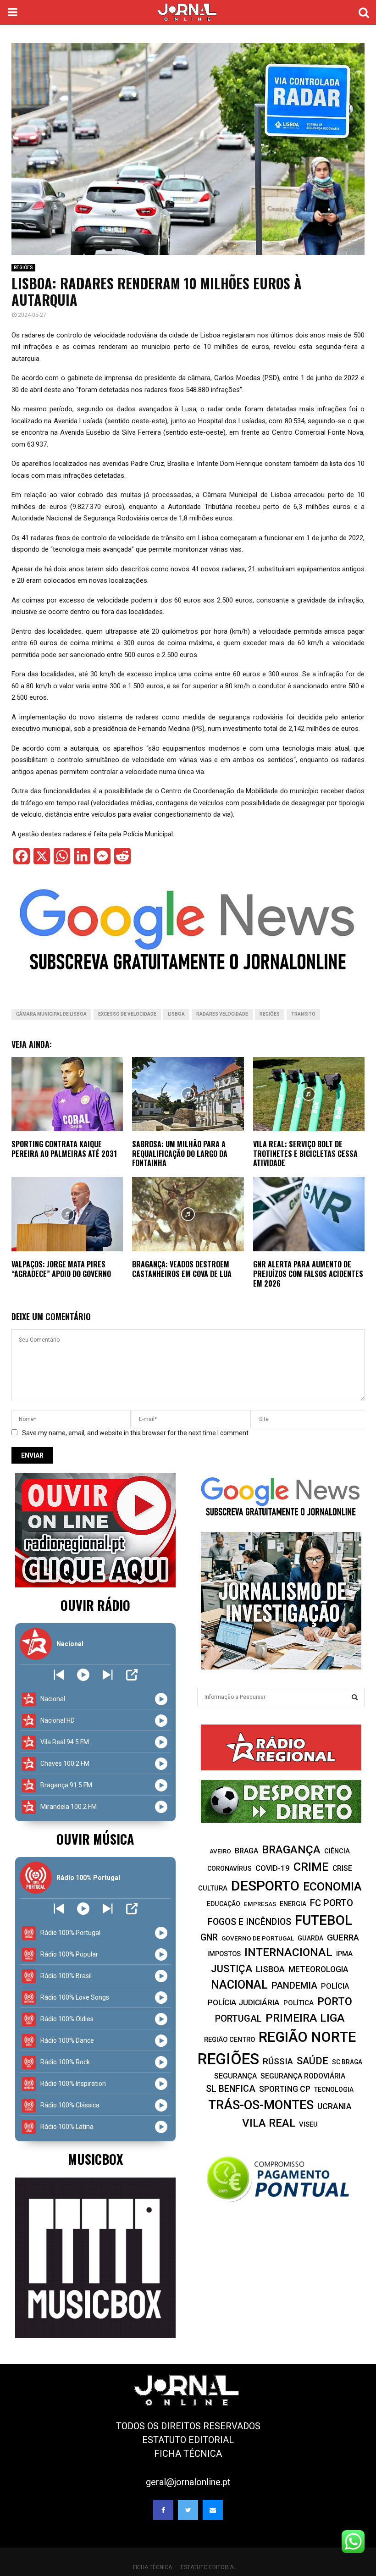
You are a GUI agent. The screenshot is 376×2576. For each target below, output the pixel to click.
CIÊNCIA (337, 1851)
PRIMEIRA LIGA (305, 2018)
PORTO (335, 2001)
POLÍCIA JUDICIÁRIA (244, 2002)
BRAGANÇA (291, 1850)
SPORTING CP (285, 2089)
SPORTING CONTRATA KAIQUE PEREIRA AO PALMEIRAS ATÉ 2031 (64, 1149)
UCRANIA (335, 2106)
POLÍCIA (335, 1986)
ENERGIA (293, 1904)
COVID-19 (273, 1868)
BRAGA (246, 1851)
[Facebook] (163, 2510)
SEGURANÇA (235, 2076)
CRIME (311, 1867)
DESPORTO (265, 1886)
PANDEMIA (294, 1985)
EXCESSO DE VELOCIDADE (127, 1014)
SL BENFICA (231, 2089)
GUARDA (310, 1938)
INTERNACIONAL (288, 1952)
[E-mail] (213, 2510)
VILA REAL (269, 2123)
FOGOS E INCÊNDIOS (249, 1922)
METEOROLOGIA (318, 1969)
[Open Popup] (132, 1675)
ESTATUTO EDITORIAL (188, 2440)
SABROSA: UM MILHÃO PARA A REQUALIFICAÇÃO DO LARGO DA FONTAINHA (180, 1154)
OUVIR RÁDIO (95, 1605)
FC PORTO (332, 1903)
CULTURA (213, 1888)
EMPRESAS (260, 1904)
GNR (209, 1938)
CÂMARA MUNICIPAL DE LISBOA (51, 1014)
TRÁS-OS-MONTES (261, 2105)
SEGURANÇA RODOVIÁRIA (303, 2076)
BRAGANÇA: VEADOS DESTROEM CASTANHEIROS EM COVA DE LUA (182, 1269)
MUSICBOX (95, 2159)
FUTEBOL (323, 1920)
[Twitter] (188, 2510)
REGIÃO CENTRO (229, 2040)
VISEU (308, 2124)
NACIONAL (239, 1985)
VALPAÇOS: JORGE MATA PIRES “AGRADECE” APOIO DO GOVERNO (61, 1269)
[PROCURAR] (355, 1697)
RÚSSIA (278, 2061)
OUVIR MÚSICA (95, 1839)
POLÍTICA (299, 2003)
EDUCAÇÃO (224, 1904)
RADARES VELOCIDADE (222, 1014)
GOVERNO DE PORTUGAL (258, 1938)
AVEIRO (220, 1851)
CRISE (342, 1868)
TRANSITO (303, 1014)
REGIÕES (23, 268)
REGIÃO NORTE (307, 2037)
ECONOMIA (332, 1887)
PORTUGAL (238, 2018)
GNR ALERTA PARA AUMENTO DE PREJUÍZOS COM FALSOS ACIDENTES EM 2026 (308, 1274)
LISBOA (176, 1014)
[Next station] (59, 1675)
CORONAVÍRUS (229, 1868)
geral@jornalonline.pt (188, 2482)
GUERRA (343, 1938)
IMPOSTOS (224, 1954)
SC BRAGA (347, 2062)
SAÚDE (312, 2061)
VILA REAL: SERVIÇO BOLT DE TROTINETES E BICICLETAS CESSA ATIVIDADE (305, 1154)
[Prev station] (108, 1675)
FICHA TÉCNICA (188, 2454)
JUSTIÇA (232, 1968)
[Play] (83, 1675)
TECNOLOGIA (334, 2090)
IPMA (344, 1954)
